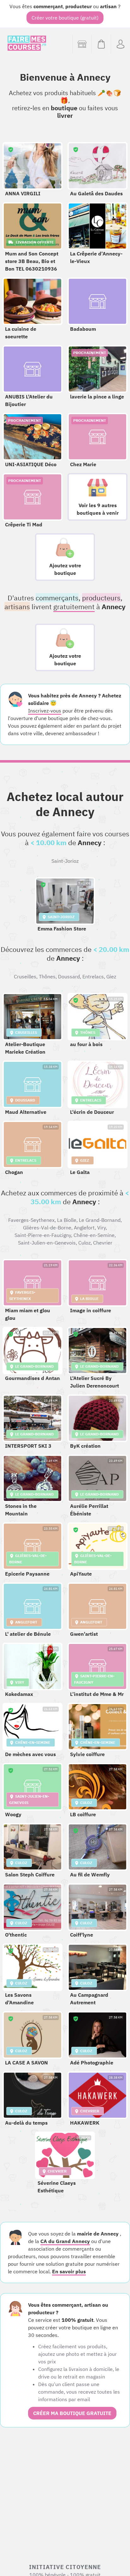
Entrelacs (93, 976)
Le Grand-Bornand (100, 1220)
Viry (101, 1228)
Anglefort (84, 1228)
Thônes (47, 976)
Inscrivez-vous (45, 711)
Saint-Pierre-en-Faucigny (43, 1235)
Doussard (69, 976)
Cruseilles (25, 976)
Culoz (84, 1243)
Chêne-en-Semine (94, 1235)
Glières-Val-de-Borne (47, 1228)
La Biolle (67, 1220)
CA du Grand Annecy (65, 2241)
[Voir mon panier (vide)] (101, 44)
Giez (111, 976)
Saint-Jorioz (65, 861)
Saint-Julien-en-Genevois (47, 1243)
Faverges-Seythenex (31, 1220)
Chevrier (103, 1243)
